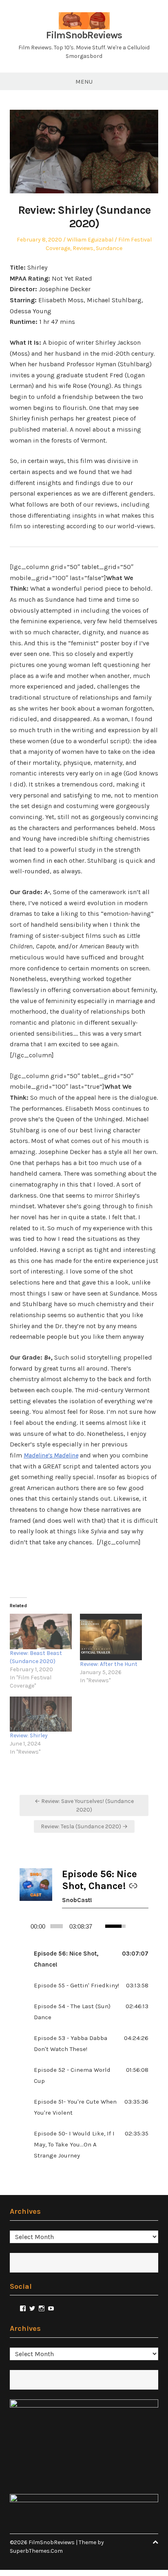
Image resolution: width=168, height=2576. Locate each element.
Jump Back (134, 1926)
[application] (84, 1926)
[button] (84, 1959)
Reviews (83, 248)
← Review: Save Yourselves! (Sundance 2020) (84, 1805)
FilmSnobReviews (84, 35)
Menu (84, 82)
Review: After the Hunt (109, 1664)
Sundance (109, 248)
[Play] (23, 1926)
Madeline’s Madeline (51, 1455)
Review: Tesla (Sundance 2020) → (84, 1826)
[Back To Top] (155, 2542)
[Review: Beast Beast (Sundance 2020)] (41, 1631)
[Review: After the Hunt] (111, 1637)
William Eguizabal (90, 240)
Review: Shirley (29, 1735)
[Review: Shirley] (41, 1714)
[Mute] (100, 1926)
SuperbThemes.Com (36, 2551)
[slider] (57, 1926)
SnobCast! (77, 1900)
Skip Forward (146, 1926)
